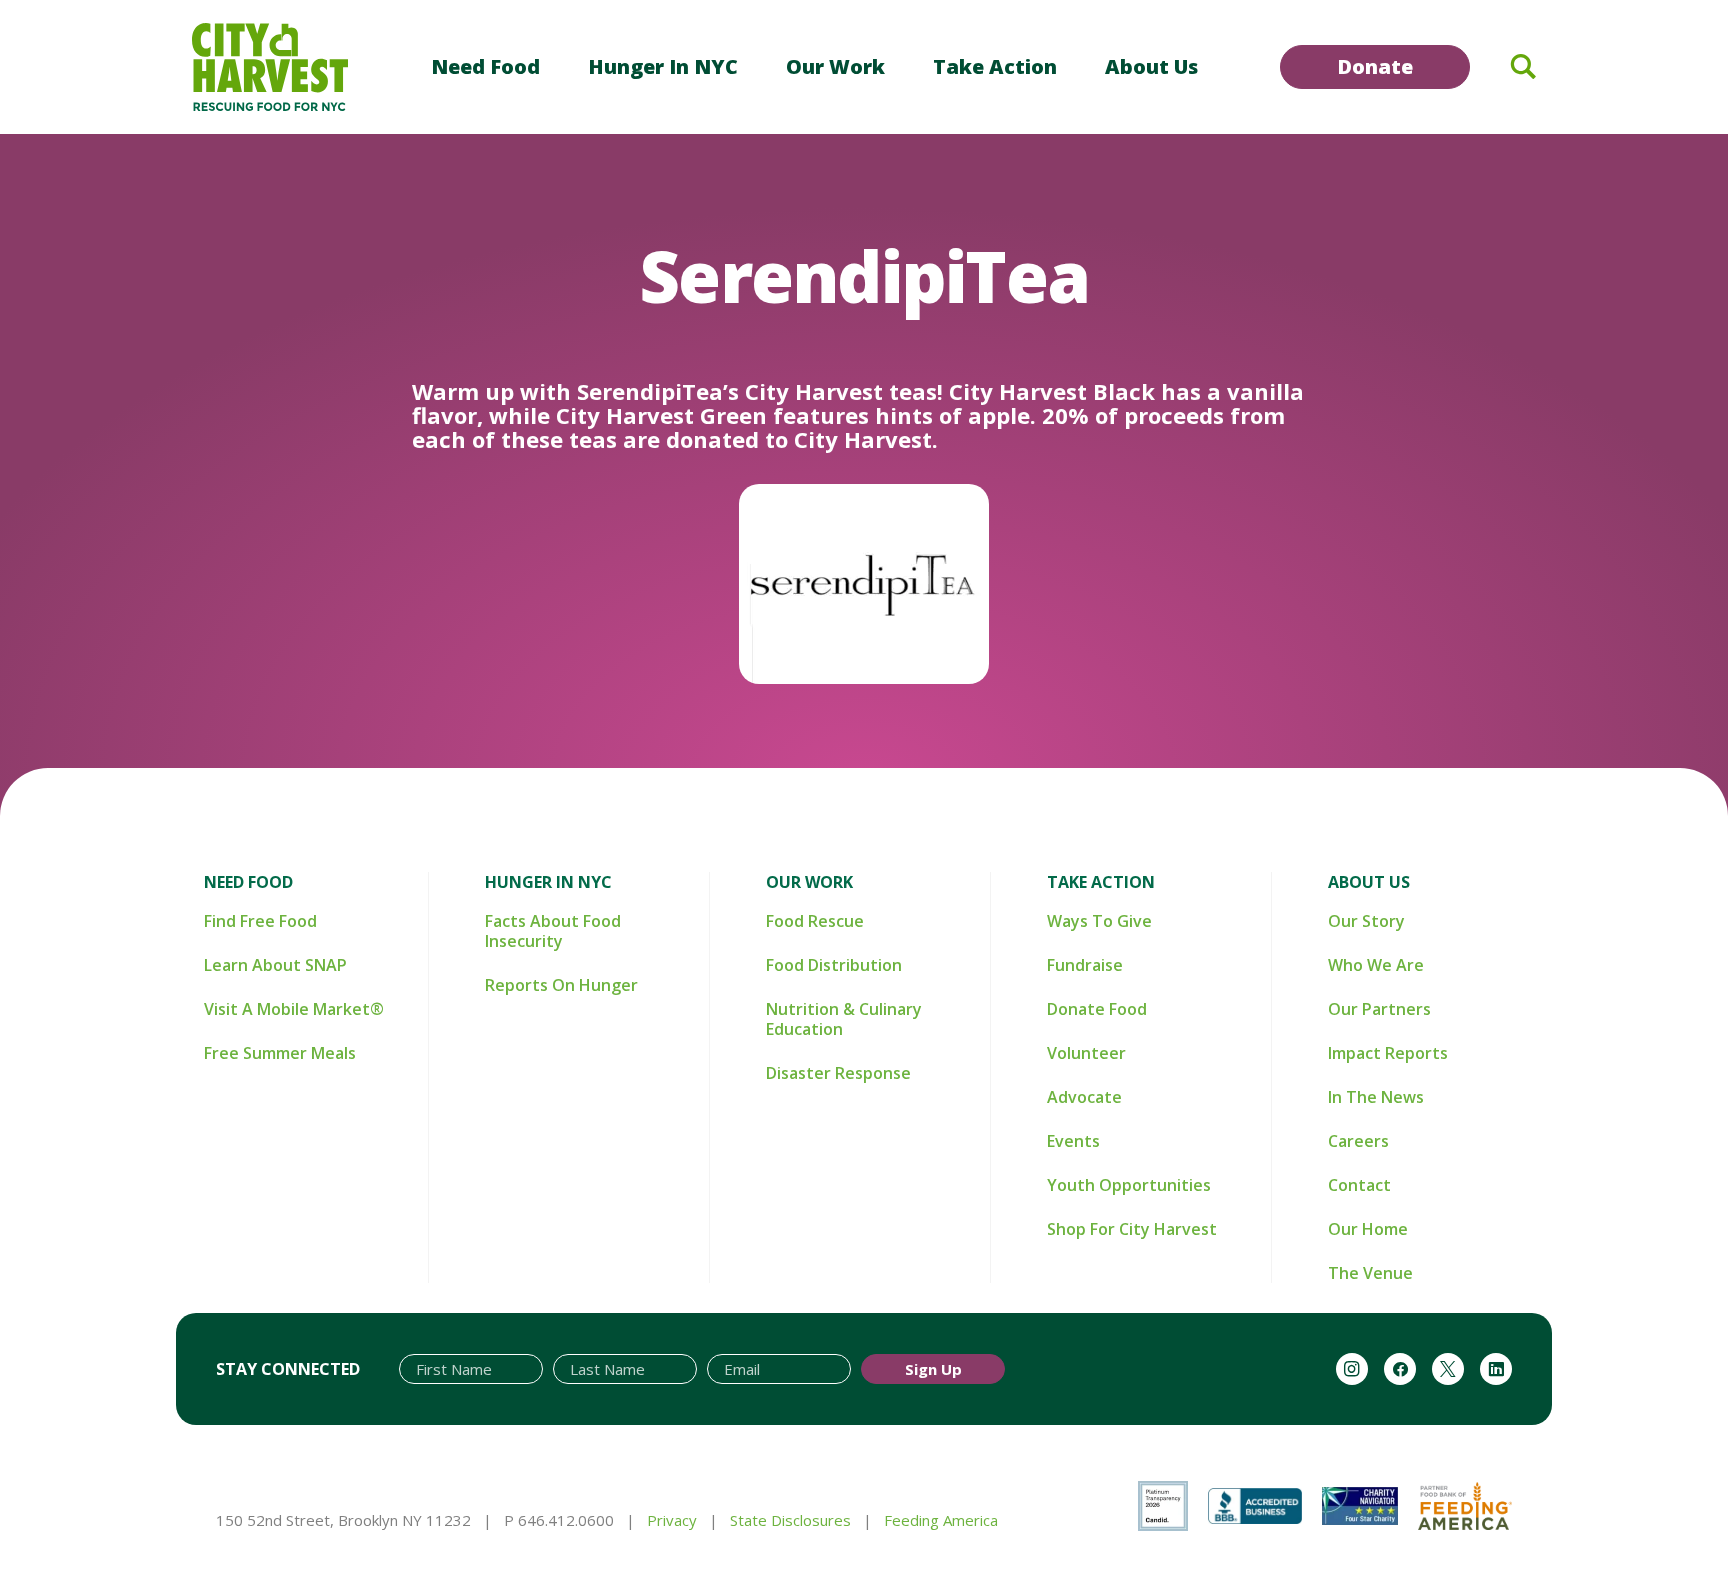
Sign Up (933, 1369)
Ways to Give (1099, 921)
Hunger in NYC (663, 66)
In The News (1376, 1097)
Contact (1359, 1185)
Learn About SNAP (275, 965)
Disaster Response (838, 1073)
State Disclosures (790, 1520)
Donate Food (1097, 1009)
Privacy (672, 1520)
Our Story (1366, 921)
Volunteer (1086, 1053)
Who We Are (1376, 965)
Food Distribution (834, 965)
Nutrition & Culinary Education (844, 1019)
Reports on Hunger (561, 985)
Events (1073, 1141)
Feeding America (941, 1520)
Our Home (1368, 1229)
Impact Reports (1388, 1053)
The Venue (1370, 1273)
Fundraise (1085, 965)
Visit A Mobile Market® (294, 1009)
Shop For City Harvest (1132, 1229)
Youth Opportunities (1129, 1185)
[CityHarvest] (270, 67)
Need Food (485, 66)
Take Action (995, 66)
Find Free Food (260, 921)
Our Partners (1379, 1009)
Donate (1375, 66)
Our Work (835, 66)
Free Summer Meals (280, 1053)
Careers (1358, 1141)
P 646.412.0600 (559, 1520)
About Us (1151, 66)
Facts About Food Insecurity (553, 931)
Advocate (1084, 1097)
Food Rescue (815, 921)
